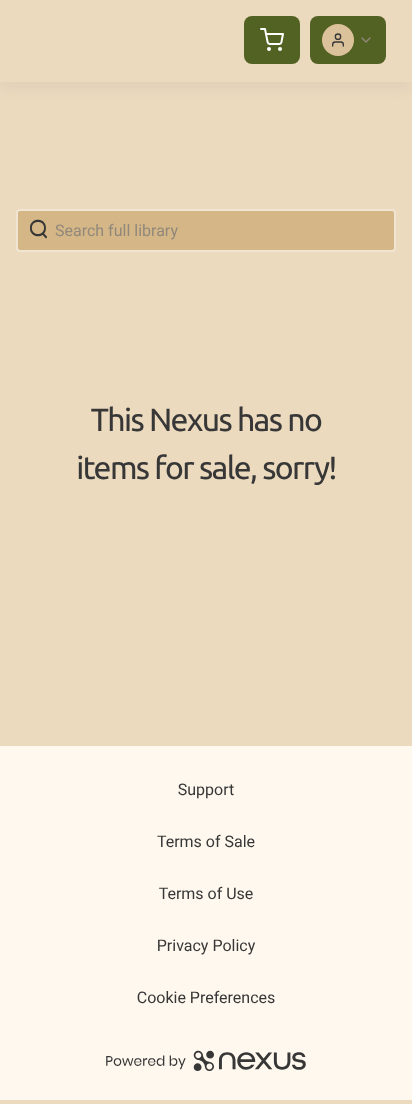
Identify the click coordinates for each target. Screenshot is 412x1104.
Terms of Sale (206, 841)
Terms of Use (206, 893)
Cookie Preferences (206, 997)
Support (206, 789)
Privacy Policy (206, 945)
